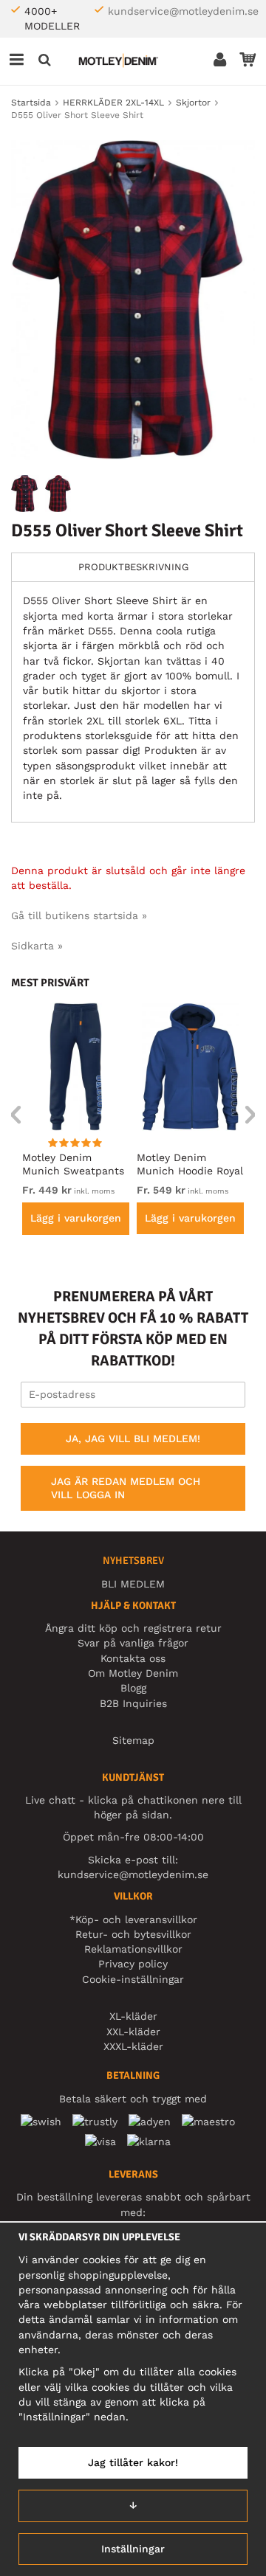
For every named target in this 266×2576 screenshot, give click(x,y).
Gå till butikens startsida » (79, 915)
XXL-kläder (133, 2032)
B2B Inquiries (133, 1703)
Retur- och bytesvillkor (133, 1934)
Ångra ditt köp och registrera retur (133, 1628)
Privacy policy (133, 1964)
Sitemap (133, 1740)
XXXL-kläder (133, 2046)
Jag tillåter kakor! (133, 2462)
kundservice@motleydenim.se (183, 11)
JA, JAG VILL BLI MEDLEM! (133, 1438)
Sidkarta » (37, 946)
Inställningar (133, 2549)
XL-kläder (133, 2016)
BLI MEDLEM (133, 1584)
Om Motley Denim (133, 1673)
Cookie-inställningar (133, 1979)
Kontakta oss (133, 1658)
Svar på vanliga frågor (133, 1643)
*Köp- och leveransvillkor (133, 1919)
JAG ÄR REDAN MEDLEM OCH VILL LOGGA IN (126, 1488)
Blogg (133, 1688)
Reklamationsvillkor (133, 1949)
